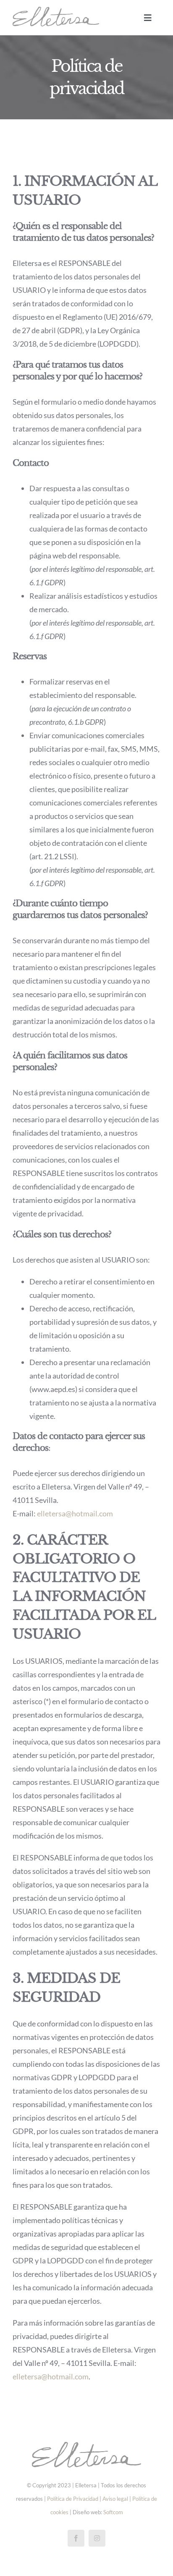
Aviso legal (115, 2499)
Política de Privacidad (73, 2499)
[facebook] (76, 2538)
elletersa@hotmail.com (75, 1513)
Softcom (113, 2512)
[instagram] (97, 2538)
